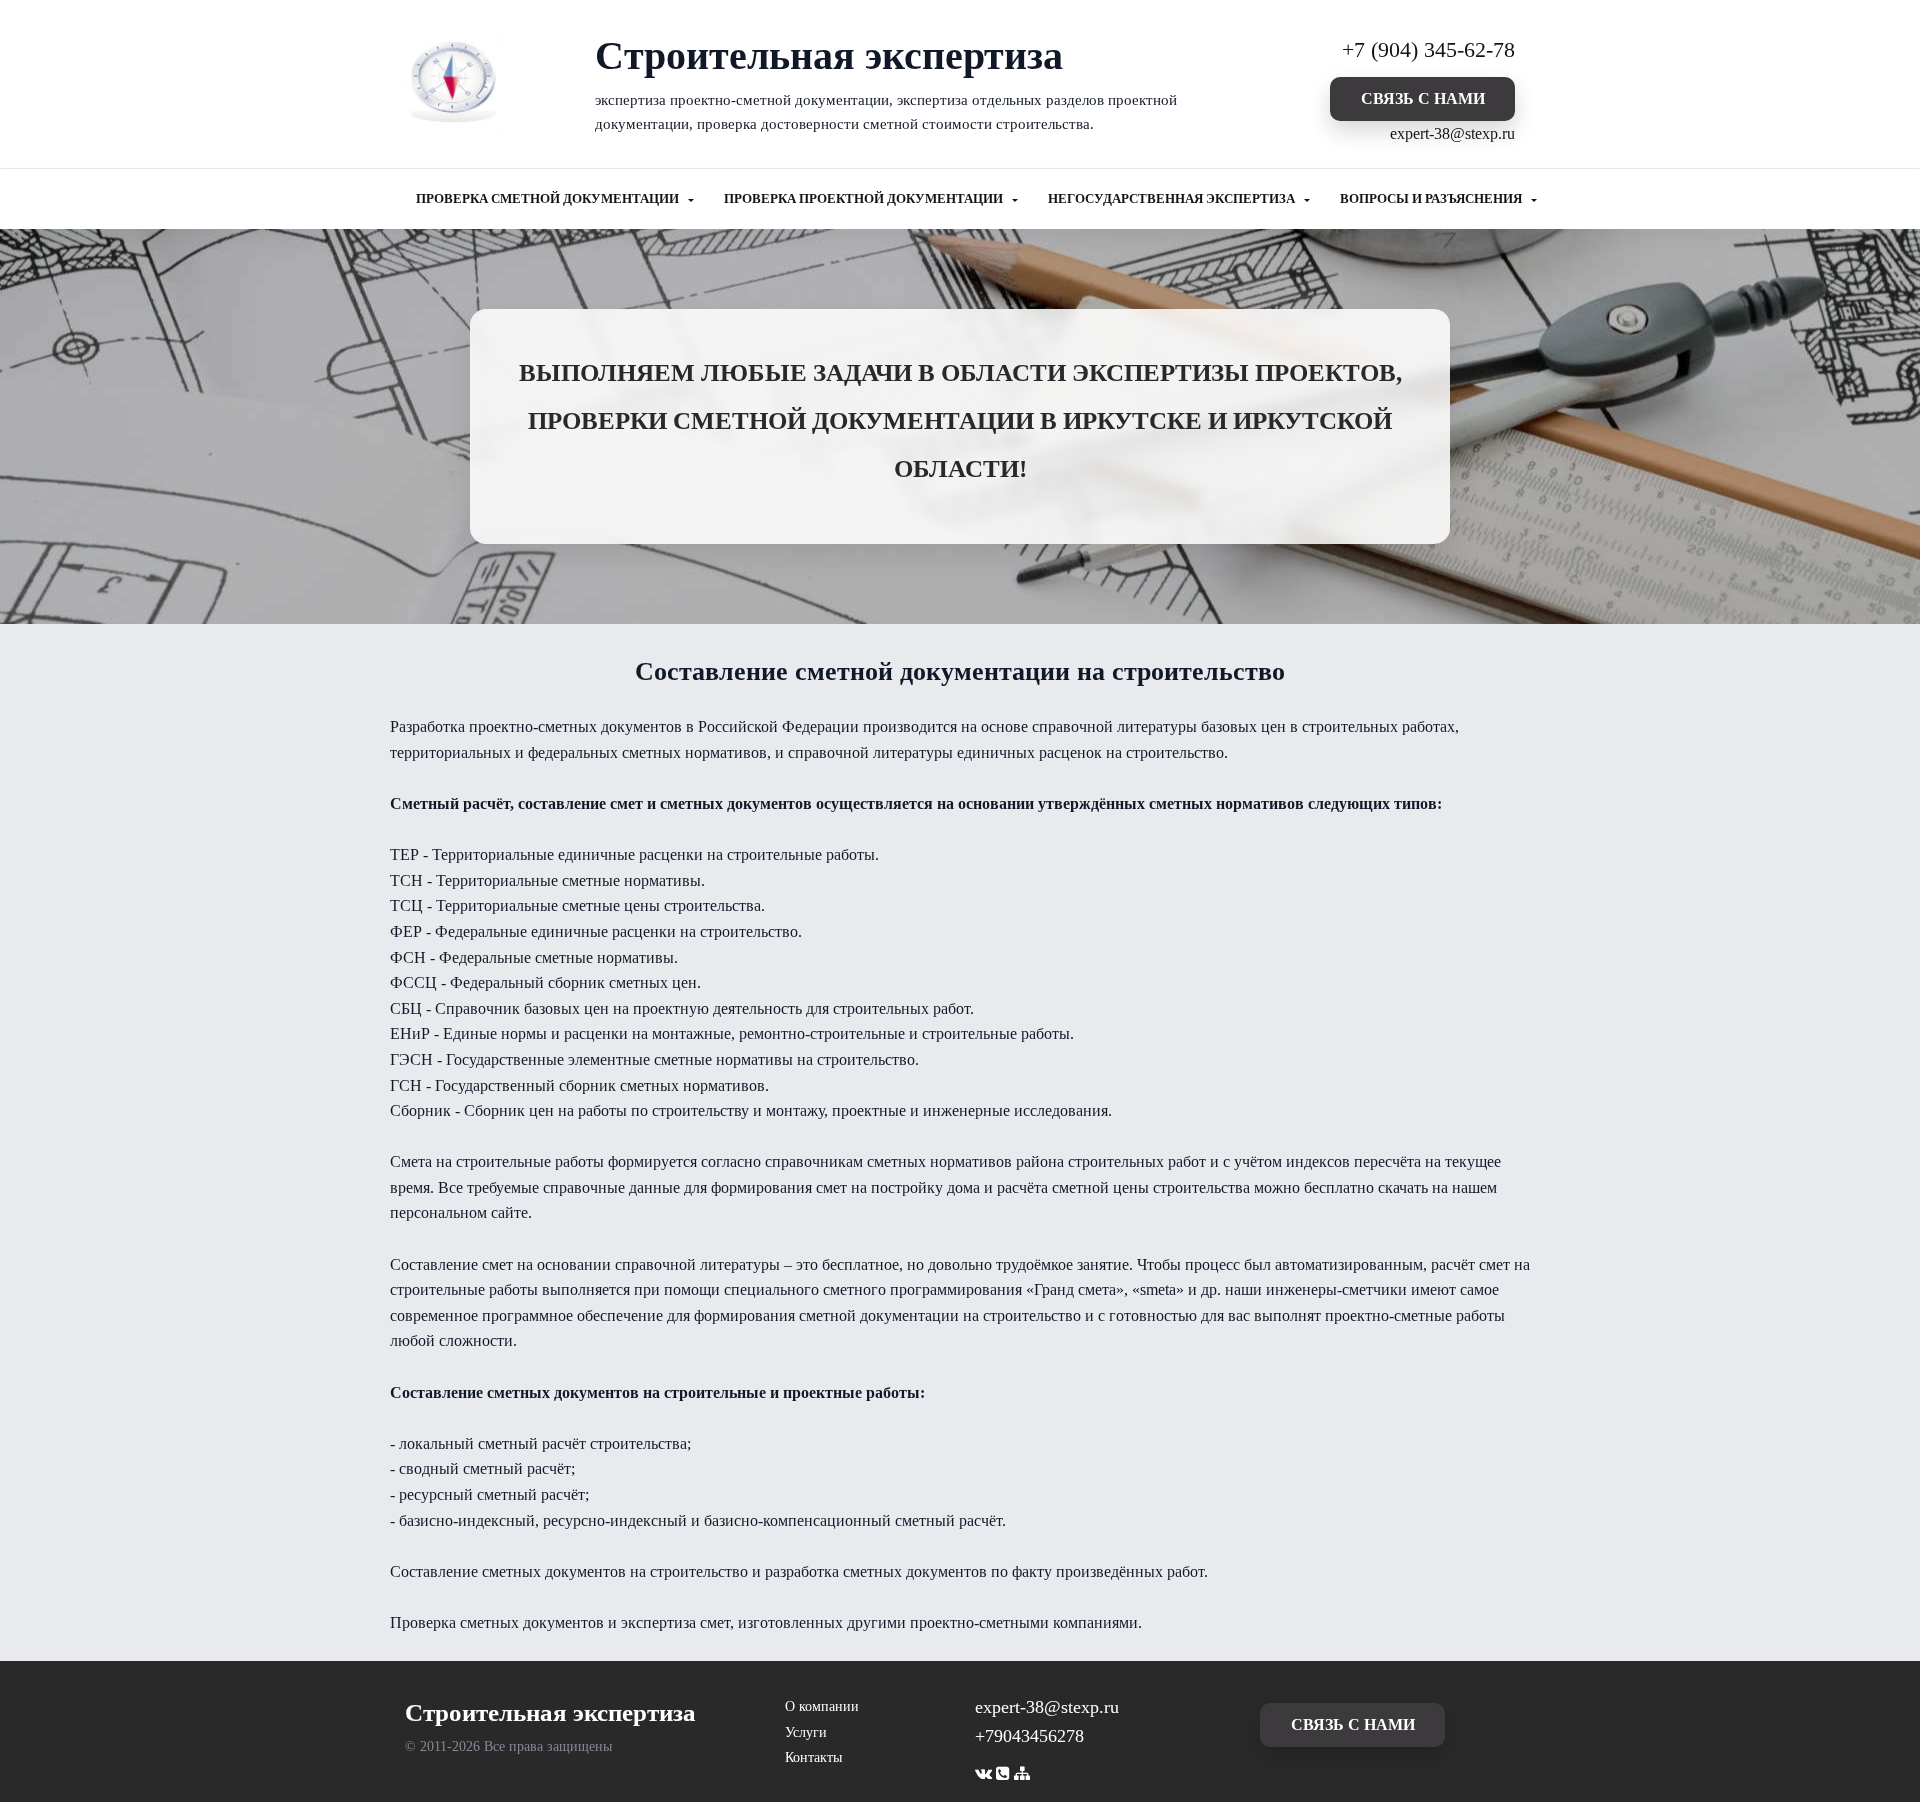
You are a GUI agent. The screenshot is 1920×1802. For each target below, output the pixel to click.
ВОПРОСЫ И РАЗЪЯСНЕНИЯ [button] (1432, 199)
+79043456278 (1029, 1736)
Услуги (806, 1732)
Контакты (813, 1757)
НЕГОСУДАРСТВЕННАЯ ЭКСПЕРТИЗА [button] (1173, 199)
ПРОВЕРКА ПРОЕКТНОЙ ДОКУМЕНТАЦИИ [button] (865, 199)
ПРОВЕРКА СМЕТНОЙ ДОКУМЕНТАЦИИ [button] (549, 199)
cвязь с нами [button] (1423, 98)
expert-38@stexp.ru (1452, 133)
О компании (822, 1706)
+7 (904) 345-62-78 (1428, 49)
